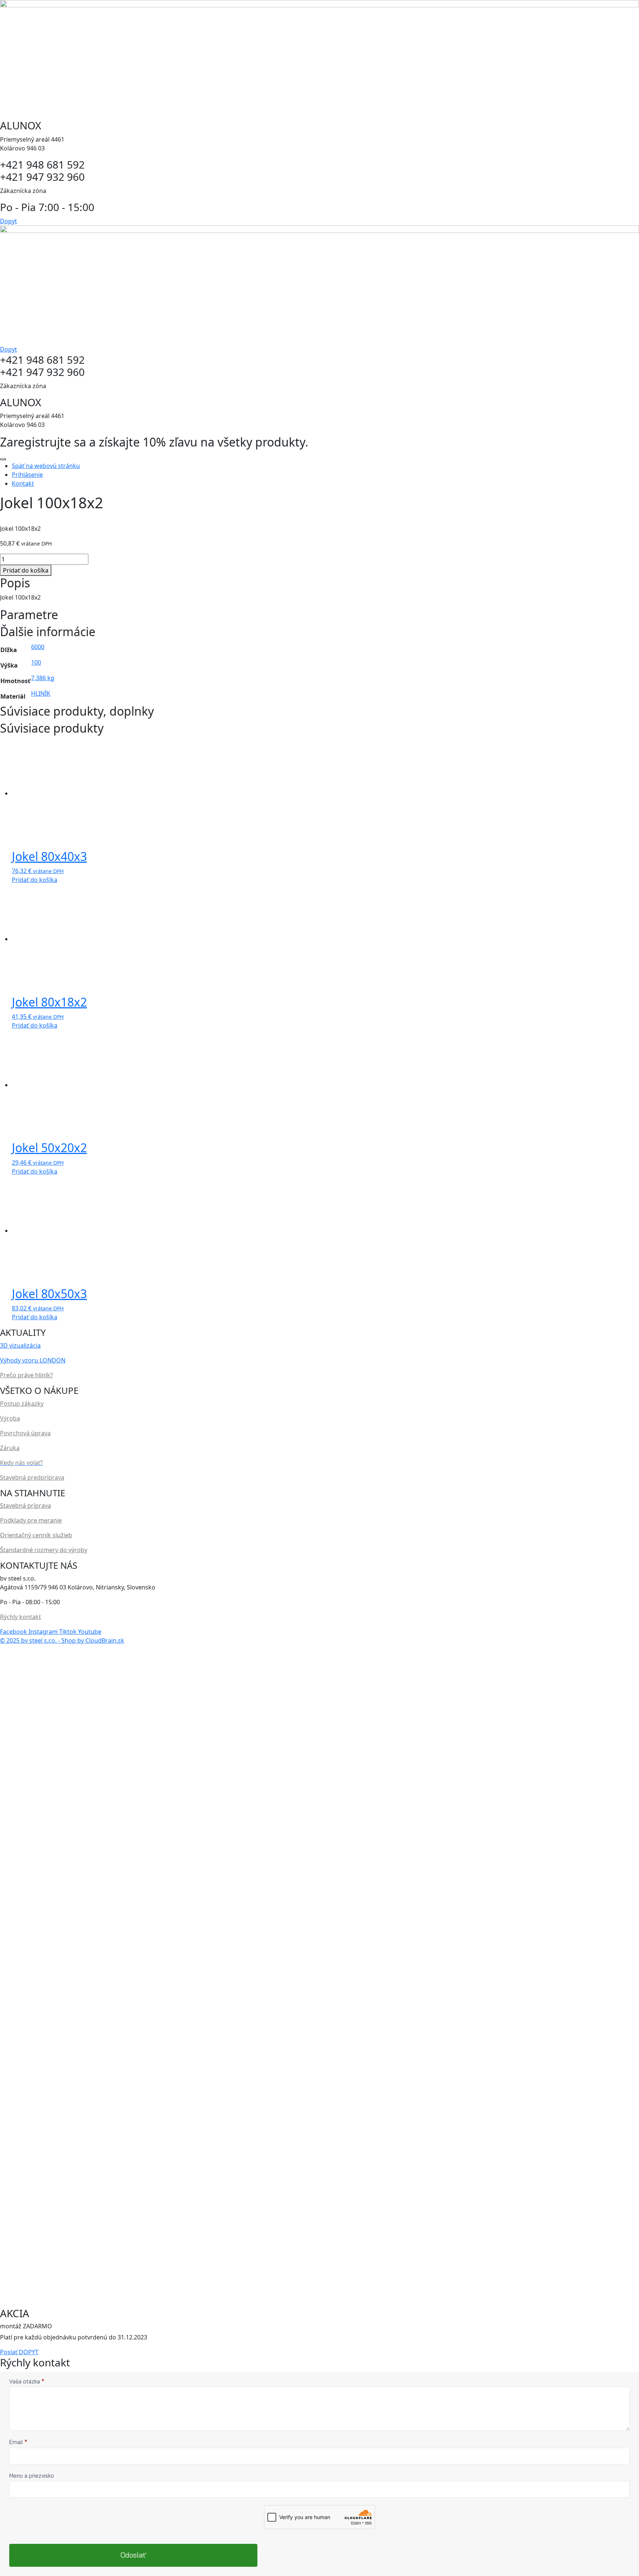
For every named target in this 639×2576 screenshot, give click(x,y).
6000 (38, 647)
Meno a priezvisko (32, 2476)
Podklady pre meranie (31, 1520)
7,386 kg (43, 678)
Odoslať (133, 2555)
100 (36, 662)
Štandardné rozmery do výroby (44, 1550)
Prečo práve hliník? (26, 1375)
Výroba (10, 1418)
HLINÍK (41, 693)
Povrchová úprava (25, 1433)
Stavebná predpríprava (32, 1477)
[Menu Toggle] (3, 459)
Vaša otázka (27, 2381)
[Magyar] (11, 1664)
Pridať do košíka (26, 570)
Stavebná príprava (26, 1506)
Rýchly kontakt (21, 1617)
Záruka (10, 1448)
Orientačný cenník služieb (36, 1535)
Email (18, 2442)
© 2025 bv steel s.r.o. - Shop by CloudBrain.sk (62, 1640)
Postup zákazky (22, 1404)
